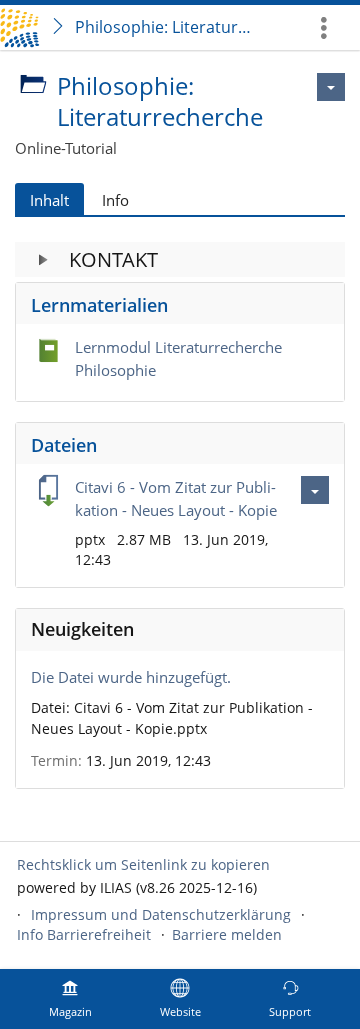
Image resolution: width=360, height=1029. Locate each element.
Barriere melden (227, 934)
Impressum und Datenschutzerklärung (161, 914)
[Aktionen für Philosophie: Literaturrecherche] (331, 87)
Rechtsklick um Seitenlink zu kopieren (143, 864)
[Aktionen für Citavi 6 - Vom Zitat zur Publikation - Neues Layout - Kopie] (315, 490)
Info (115, 200)
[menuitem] (331, 27)
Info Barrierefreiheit (84, 934)
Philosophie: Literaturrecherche (168, 27)
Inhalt (49, 200)
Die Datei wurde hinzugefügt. (131, 677)
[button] (180, 260)
